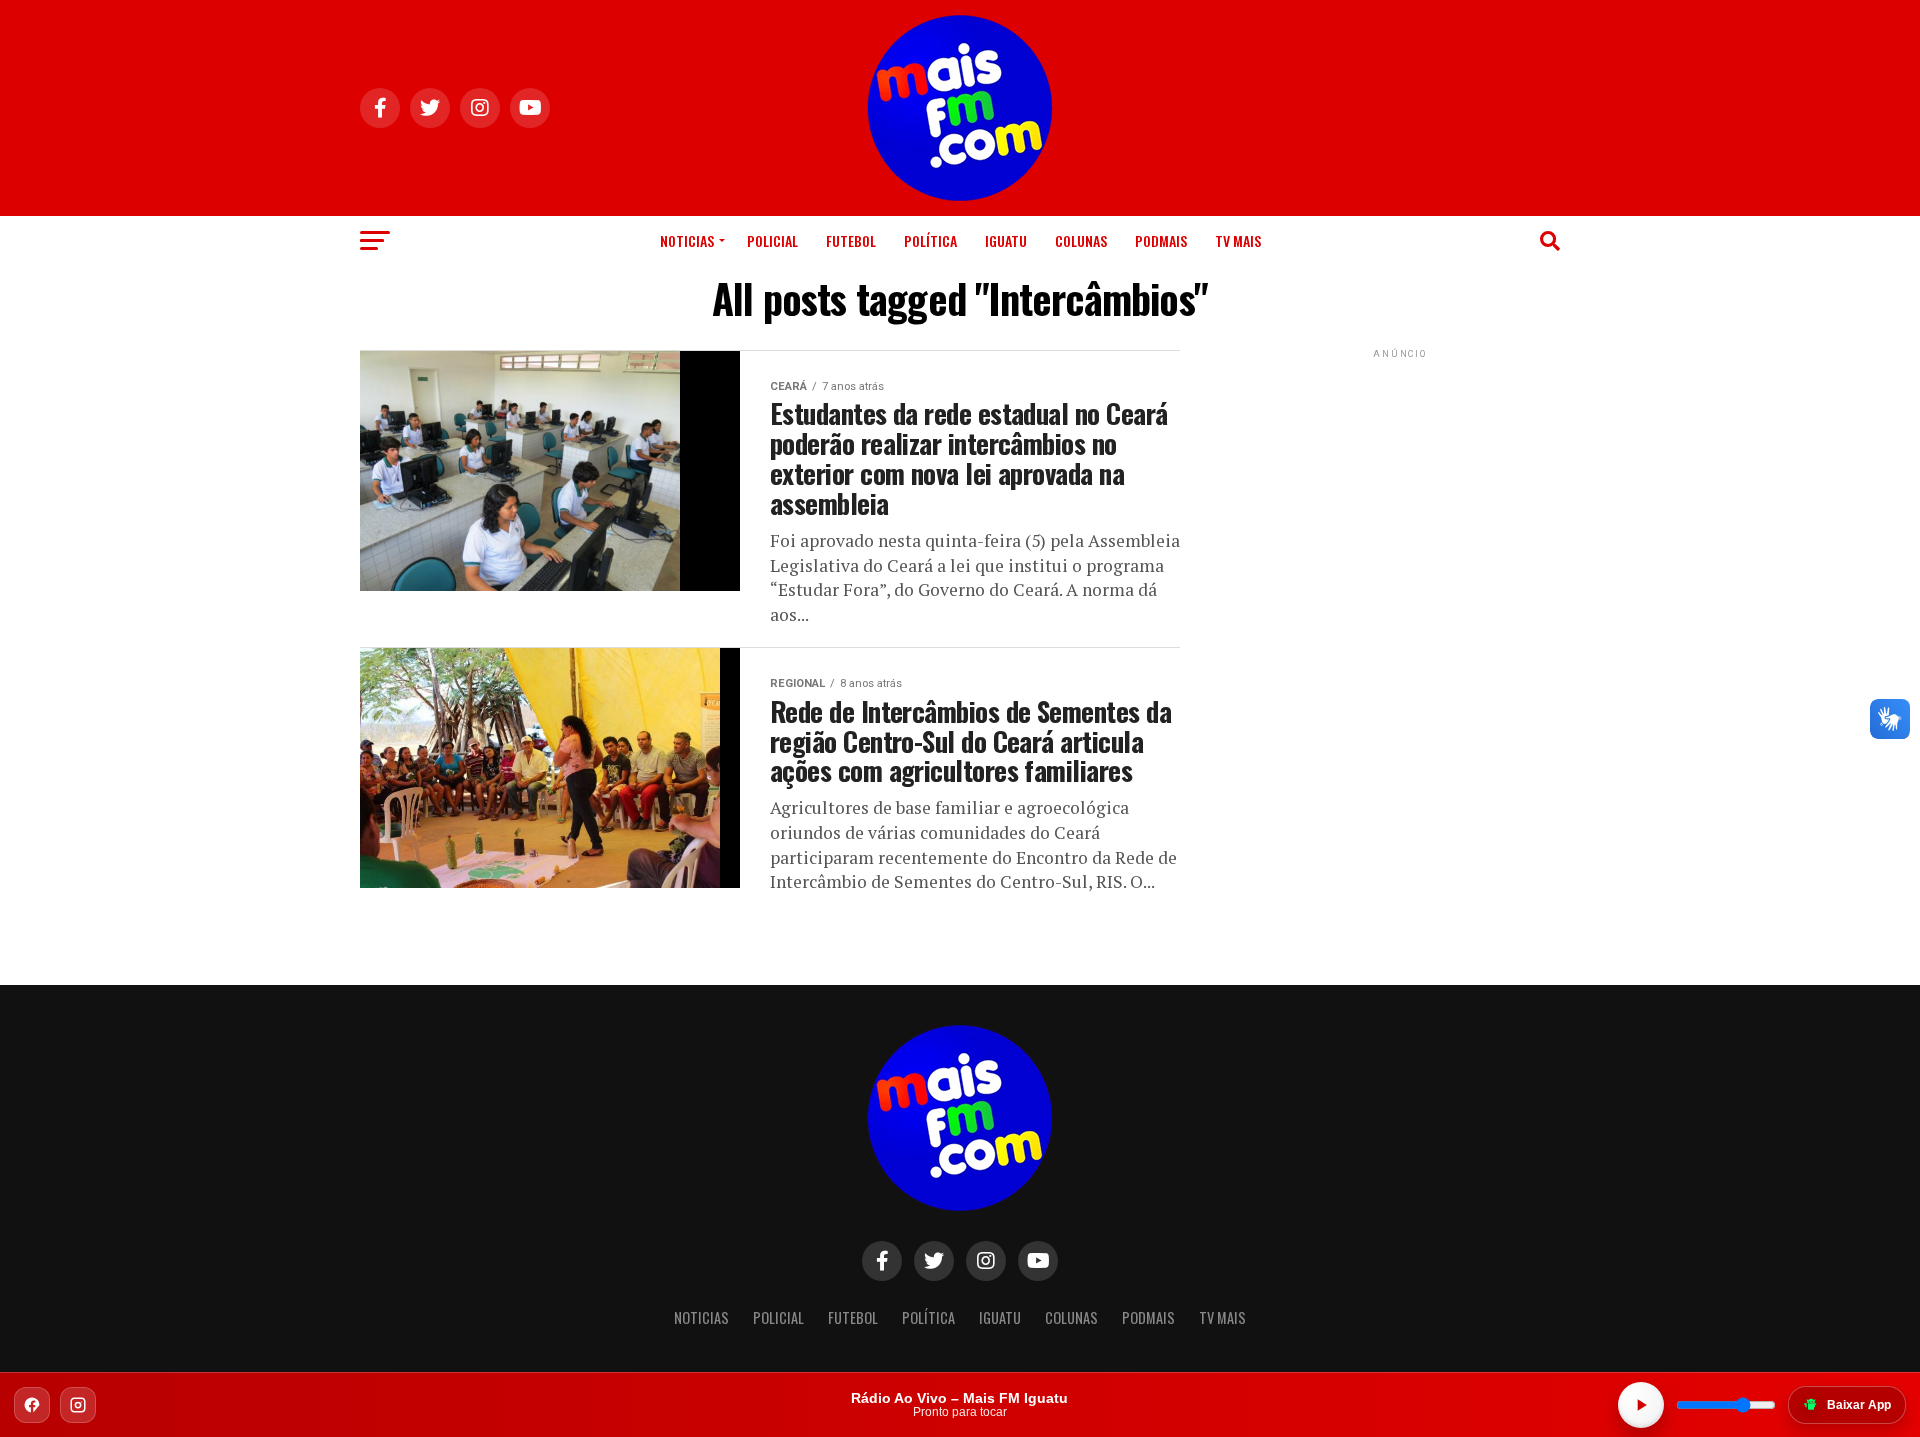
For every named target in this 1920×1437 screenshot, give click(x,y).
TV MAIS (1238, 240)
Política (930, 240)
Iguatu (1006, 240)
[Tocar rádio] (1641, 1405)
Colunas (1081, 240)
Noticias (687, 240)
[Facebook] (32, 1405)
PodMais (1161, 240)
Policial (772, 240)
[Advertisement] (1400, 488)
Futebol (851, 240)
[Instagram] (78, 1405)
